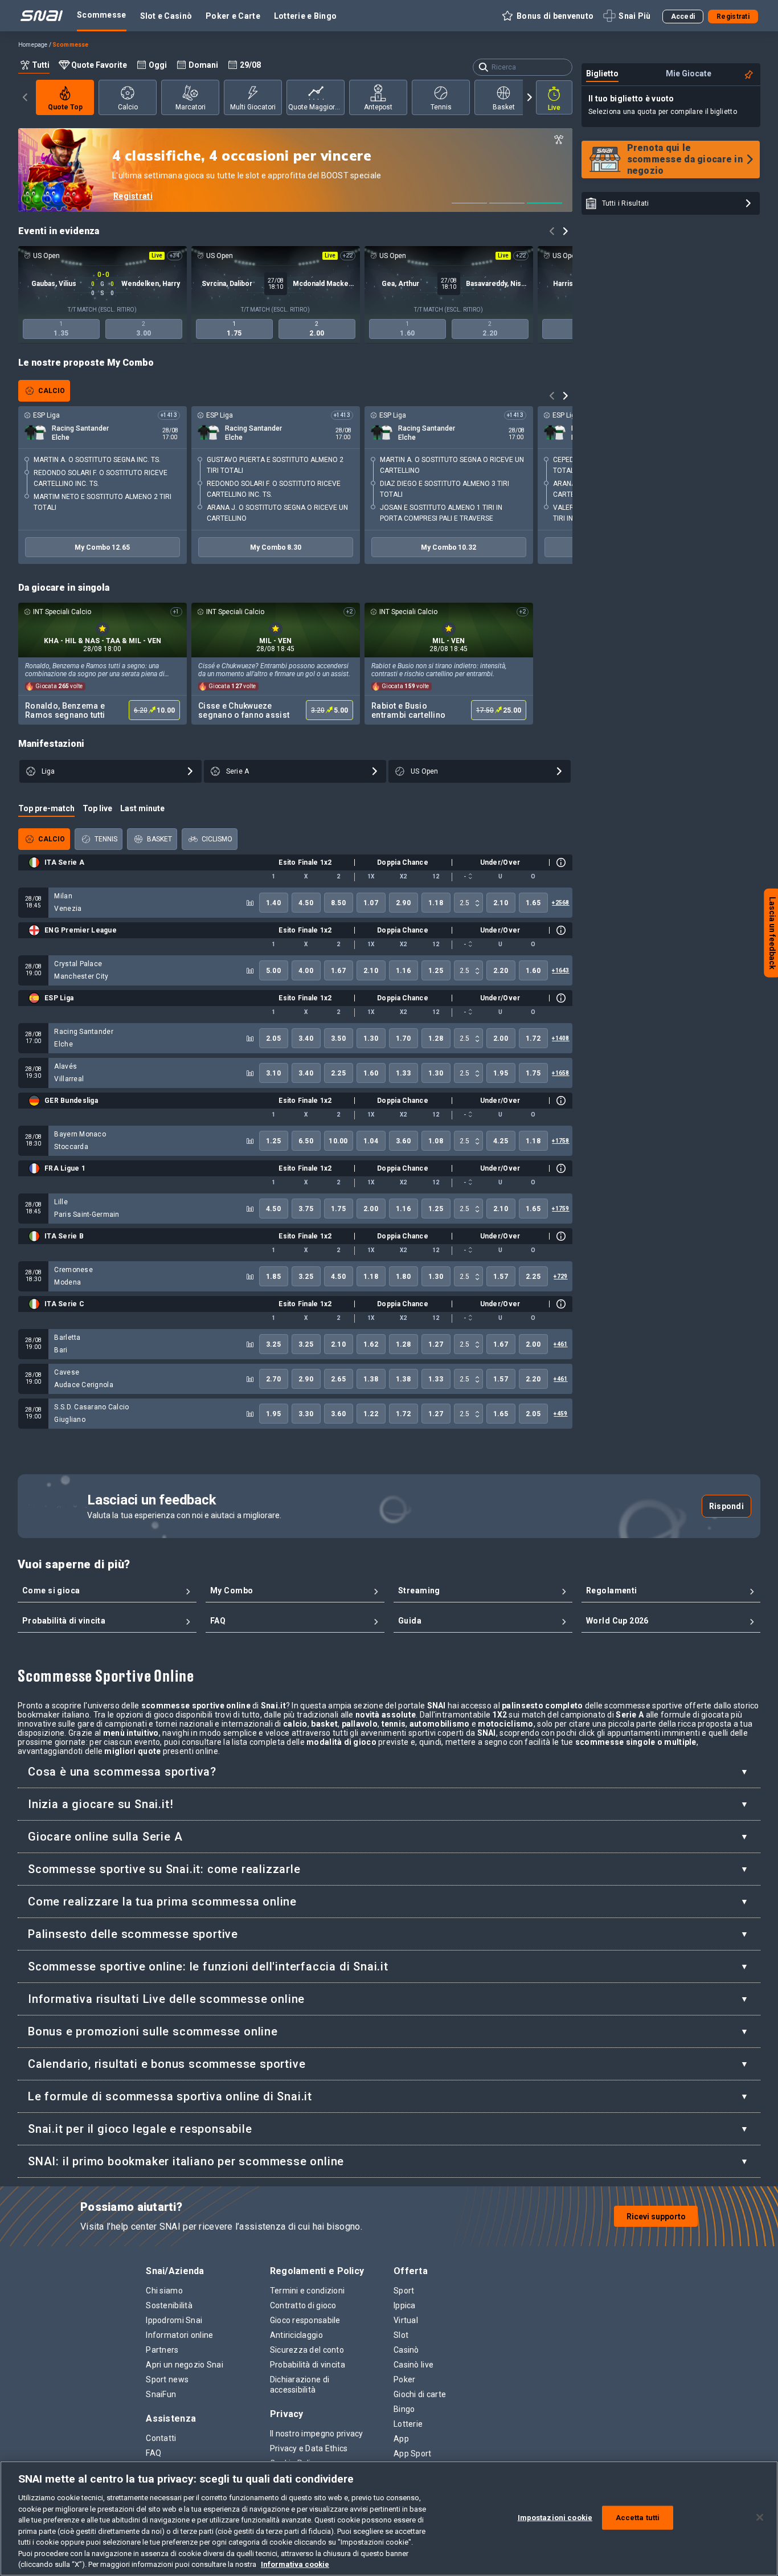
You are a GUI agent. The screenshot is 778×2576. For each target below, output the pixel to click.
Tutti (41, 65)
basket (503, 107)
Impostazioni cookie (555, 2518)
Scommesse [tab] (102, 15)
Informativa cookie (295, 2564)
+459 (560, 1414)
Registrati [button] (733, 17)
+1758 (560, 1141)
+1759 (560, 1209)
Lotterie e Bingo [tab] (305, 16)
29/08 (250, 65)
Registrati (133, 196)
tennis (441, 107)
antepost (378, 107)
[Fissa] (748, 75)
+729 (560, 1276)
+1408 (560, 1038)
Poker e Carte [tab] (233, 16)
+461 (560, 1344)
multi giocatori (253, 107)
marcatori (190, 107)
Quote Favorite (99, 65)
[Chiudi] (760, 2517)
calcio (127, 107)
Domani (203, 65)
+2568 (560, 903)
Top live (97, 808)
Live (554, 108)
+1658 (560, 1073)
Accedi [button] (683, 17)
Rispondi (726, 1506)
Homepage (33, 45)
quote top (65, 107)
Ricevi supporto (656, 2217)
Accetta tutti (638, 2518)
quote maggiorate (316, 107)
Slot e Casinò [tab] (166, 16)
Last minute (142, 808)
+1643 (560, 970)
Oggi (158, 65)
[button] (547, 16)
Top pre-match (46, 808)
